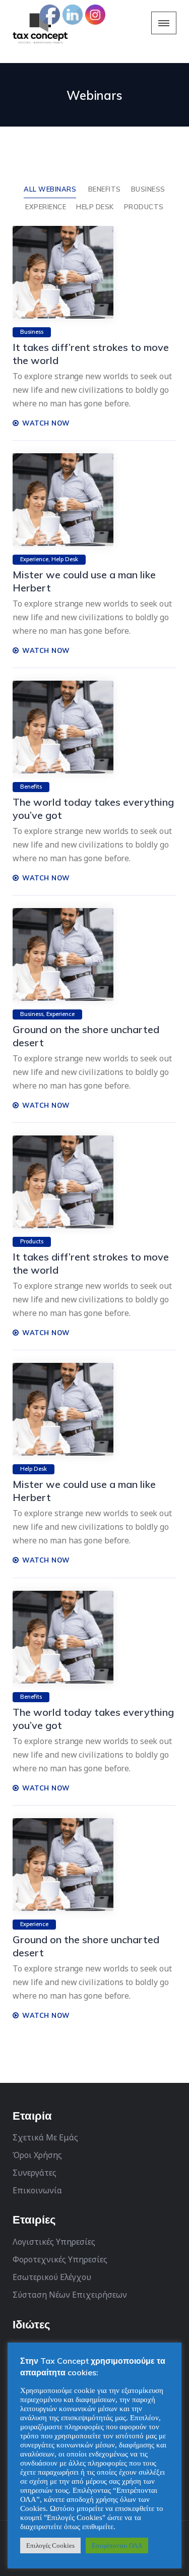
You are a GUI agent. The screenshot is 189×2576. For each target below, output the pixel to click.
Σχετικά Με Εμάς (45, 2137)
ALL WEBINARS (50, 189)
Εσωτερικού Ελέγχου (52, 2277)
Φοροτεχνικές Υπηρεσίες (60, 2259)
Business (148, 189)
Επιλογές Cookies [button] (50, 2545)
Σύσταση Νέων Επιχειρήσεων (70, 2295)
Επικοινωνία (37, 2190)
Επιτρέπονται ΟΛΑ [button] (117, 2545)
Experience (46, 207)
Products (144, 207)
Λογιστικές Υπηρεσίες (54, 2242)
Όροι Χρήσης (37, 2155)
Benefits (105, 189)
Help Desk (95, 207)
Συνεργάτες (35, 2173)
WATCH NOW (45, 423)
